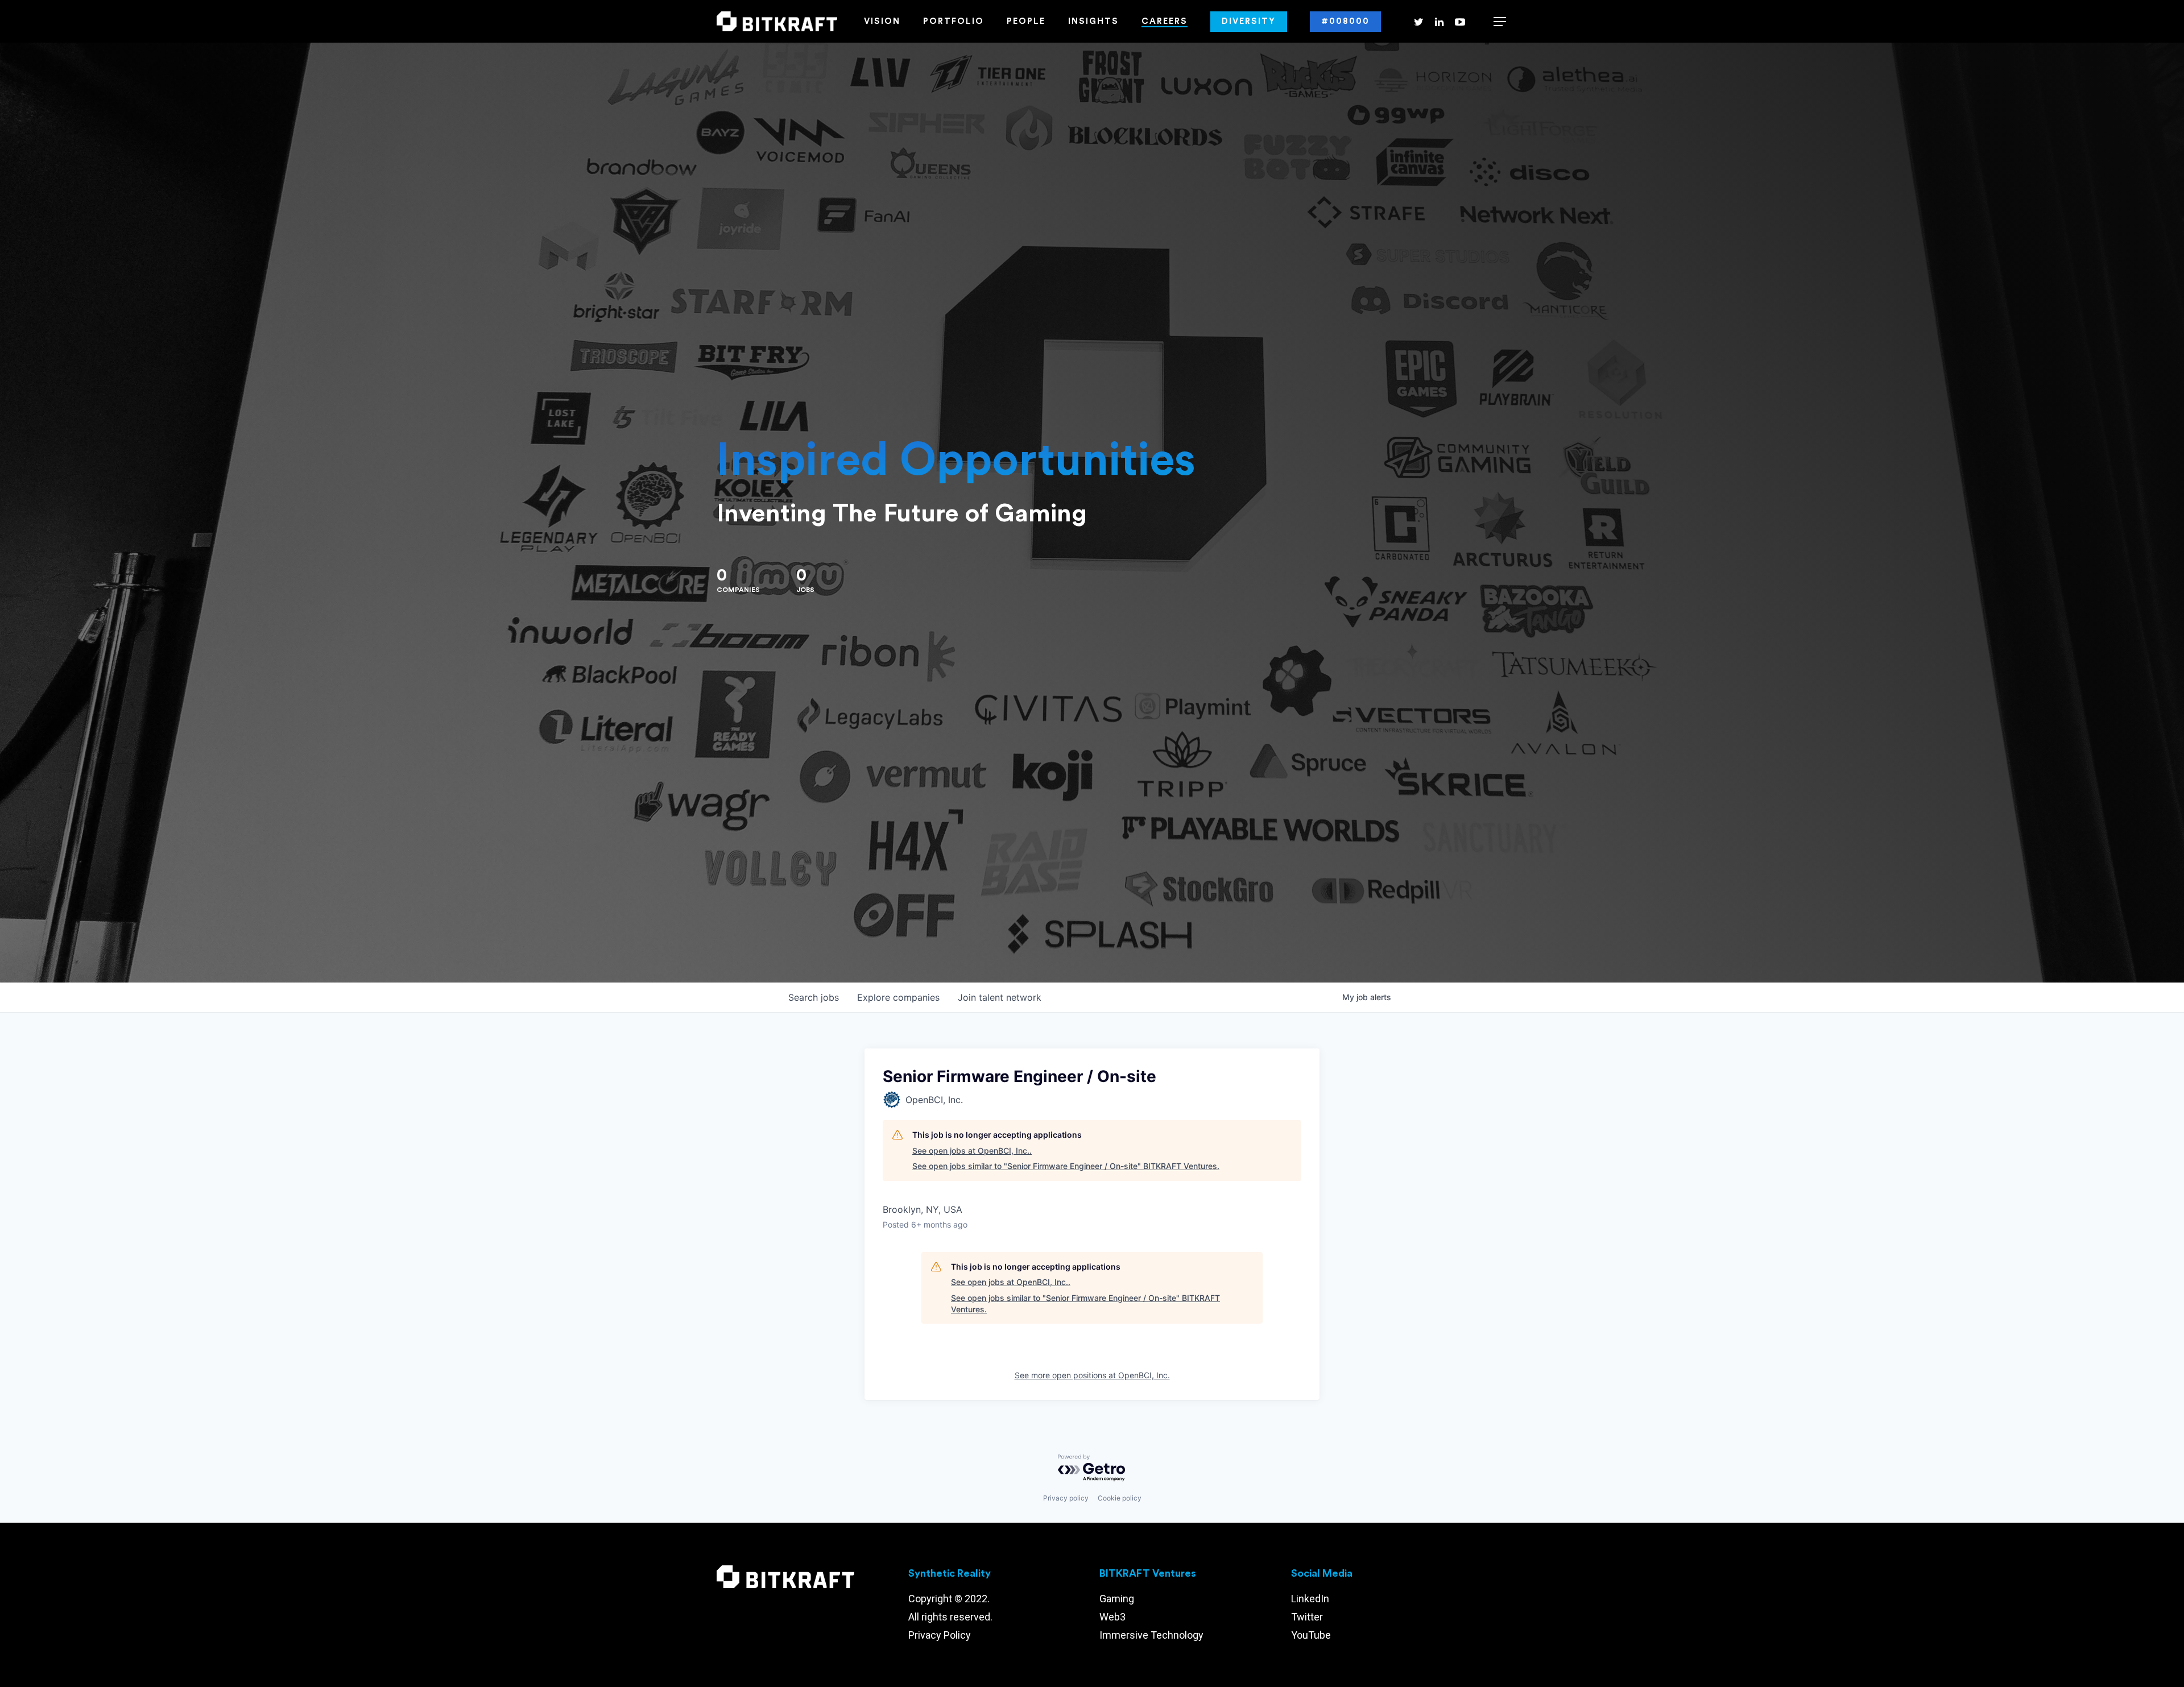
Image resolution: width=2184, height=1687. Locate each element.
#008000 (1345, 21)
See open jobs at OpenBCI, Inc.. (972, 1151)
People (1026, 21)
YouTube (1311, 1635)
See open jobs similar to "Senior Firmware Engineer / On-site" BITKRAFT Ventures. (1066, 1166)
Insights (1093, 21)
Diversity (1249, 21)
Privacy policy (1066, 1498)
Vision (882, 21)
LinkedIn (1310, 1599)
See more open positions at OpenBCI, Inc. (1092, 1375)
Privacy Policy (940, 1635)
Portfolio (954, 21)
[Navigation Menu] (1500, 22)
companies (898, 997)
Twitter (1307, 1617)
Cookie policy (1120, 1498)
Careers (1165, 21)
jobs (814, 997)
